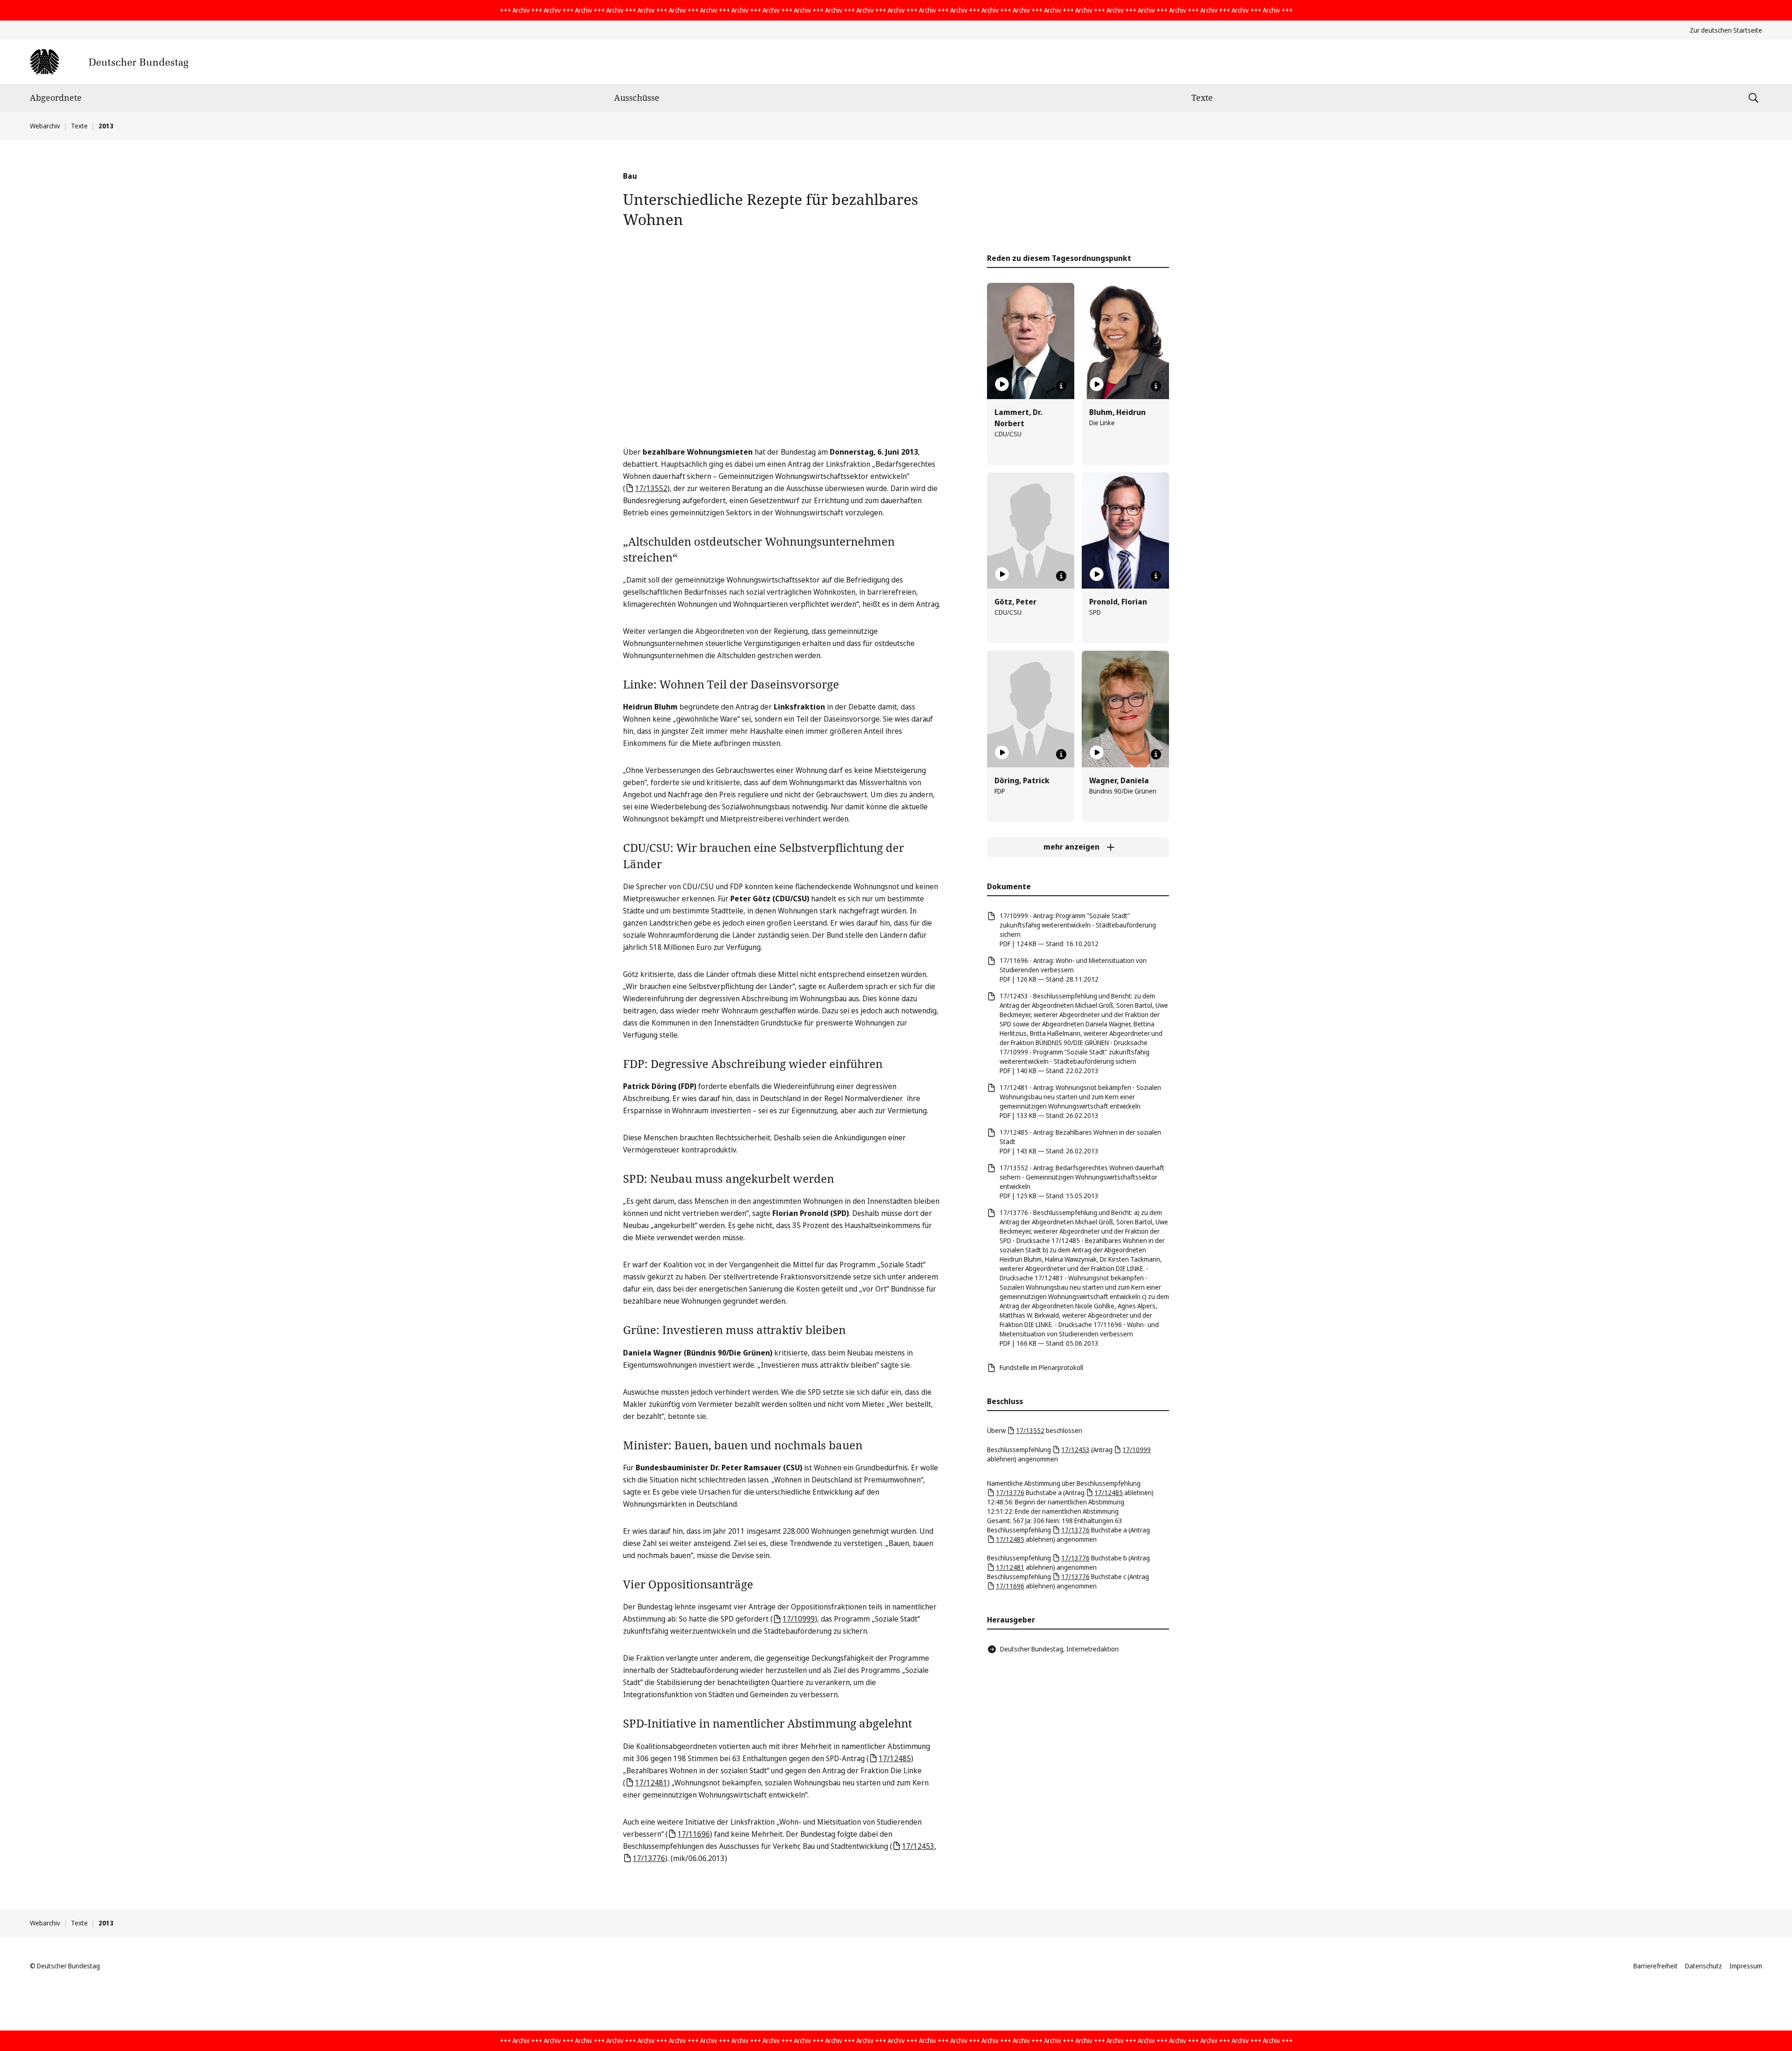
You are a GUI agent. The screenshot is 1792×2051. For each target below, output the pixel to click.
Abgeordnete (56, 98)
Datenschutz (1704, 1966)
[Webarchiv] (109, 62)
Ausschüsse (637, 98)
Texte (1202, 98)
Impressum (1746, 1966)
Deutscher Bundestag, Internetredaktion (1059, 1649)
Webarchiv (45, 126)
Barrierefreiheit (1655, 1966)
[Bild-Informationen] (1061, 386)
